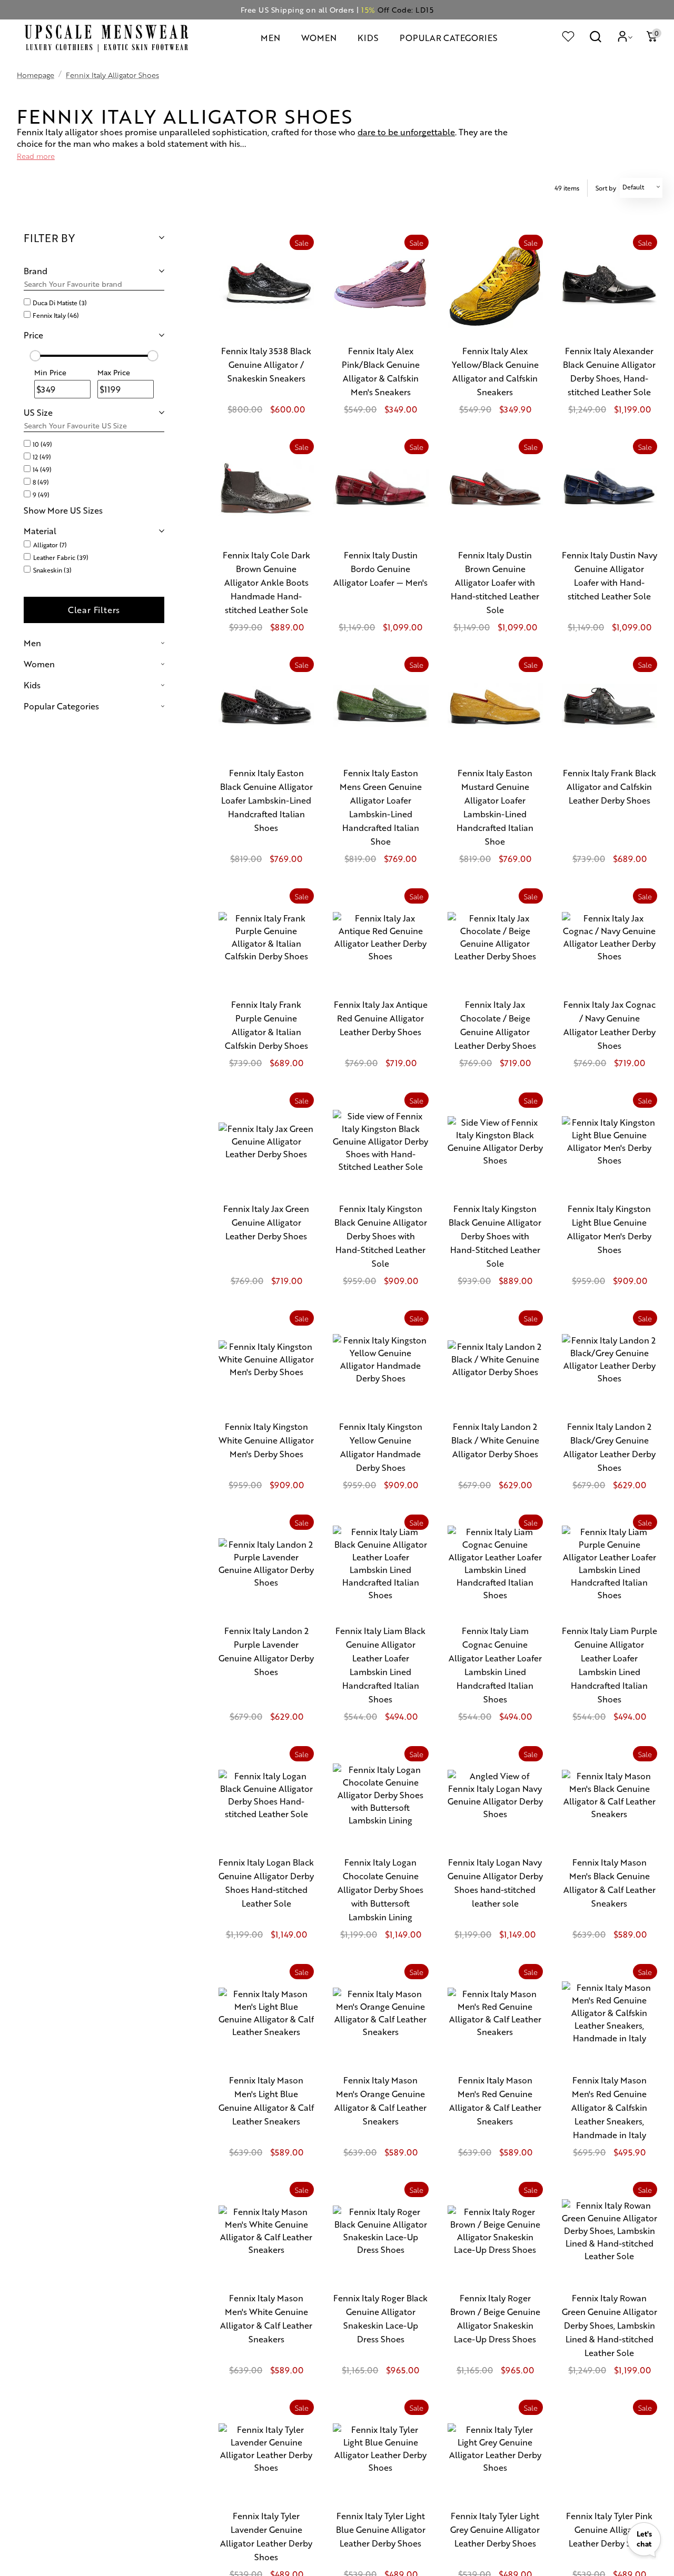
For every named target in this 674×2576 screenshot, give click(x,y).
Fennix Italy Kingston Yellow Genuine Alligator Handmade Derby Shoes (381, 1447)
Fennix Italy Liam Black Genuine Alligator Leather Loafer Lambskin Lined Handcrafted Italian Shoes (380, 1665)
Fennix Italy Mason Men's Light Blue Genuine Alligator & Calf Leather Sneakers (266, 2101)
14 (42, 469)
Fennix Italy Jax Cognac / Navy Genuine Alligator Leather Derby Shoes (609, 1025)
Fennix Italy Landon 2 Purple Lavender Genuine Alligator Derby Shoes (266, 1651)
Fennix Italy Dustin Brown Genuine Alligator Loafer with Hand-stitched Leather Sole (495, 582)
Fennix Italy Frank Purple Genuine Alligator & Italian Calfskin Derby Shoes (266, 1025)
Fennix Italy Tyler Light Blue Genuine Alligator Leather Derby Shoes (381, 2529)
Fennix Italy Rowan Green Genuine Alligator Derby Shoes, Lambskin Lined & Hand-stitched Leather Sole (609, 2325)
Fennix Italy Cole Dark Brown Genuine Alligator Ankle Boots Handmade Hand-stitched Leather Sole (266, 582)
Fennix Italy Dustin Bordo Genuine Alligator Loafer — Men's (380, 569)
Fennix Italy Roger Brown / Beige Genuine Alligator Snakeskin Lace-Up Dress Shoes (495, 2318)
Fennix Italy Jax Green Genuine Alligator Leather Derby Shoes (266, 1222)
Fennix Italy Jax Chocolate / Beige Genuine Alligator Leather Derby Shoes (495, 1025)
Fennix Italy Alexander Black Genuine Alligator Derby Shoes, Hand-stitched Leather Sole (609, 371)
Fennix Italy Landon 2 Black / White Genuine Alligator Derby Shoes (495, 1440)
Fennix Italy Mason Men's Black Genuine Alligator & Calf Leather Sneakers (609, 1883)
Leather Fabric (61, 557)
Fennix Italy (56, 315)
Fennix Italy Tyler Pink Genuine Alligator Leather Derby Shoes (609, 2529)
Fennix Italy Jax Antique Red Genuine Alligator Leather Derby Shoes (381, 1018)
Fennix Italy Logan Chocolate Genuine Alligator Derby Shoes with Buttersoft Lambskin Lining (380, 1890)
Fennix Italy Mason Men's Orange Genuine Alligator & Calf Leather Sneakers (380, 2101)
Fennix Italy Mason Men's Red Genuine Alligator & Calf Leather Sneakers (495, 2101)
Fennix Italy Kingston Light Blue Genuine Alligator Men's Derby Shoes (609, 1229)
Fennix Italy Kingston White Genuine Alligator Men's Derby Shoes (266, 1440)
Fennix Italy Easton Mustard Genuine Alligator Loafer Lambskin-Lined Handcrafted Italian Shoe (495, 807)
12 (42, 457)
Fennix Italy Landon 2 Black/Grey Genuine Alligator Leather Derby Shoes (609, 1447)
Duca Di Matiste (60, 303)
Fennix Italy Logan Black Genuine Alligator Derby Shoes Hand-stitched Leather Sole (266, 1883)
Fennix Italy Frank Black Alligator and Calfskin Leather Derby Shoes (609, 786)
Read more (36, 156)
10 (42, 444)
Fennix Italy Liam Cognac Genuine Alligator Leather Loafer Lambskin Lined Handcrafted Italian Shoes (495, 1665)
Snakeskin (52, 570)
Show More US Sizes (63, 510)
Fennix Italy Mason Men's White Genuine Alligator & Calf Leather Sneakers (266, 2318)
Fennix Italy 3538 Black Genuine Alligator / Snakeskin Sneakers (266, 364)
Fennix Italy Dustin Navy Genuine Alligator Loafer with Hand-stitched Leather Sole (609, 575)
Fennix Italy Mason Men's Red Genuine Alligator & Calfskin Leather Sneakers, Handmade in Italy (609, 2107)
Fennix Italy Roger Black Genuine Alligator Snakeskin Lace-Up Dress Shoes (380, 2318)
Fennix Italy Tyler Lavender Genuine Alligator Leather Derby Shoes (266, 2536)
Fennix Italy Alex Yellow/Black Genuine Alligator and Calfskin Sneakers (495, 371)
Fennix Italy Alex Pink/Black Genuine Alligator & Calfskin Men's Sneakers (381, 371)
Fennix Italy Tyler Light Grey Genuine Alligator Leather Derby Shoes (495, 2529)
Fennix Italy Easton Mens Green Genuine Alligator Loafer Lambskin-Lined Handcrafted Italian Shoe (381, 807)
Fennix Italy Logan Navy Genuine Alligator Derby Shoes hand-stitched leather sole (495, 1883)
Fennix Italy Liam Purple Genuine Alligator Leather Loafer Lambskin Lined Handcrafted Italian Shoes (609, 1665)
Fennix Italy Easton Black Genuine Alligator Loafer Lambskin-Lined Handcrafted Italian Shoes (266, 800)
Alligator (50, 545)
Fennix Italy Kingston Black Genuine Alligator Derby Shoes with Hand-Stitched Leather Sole (381, 1236)
